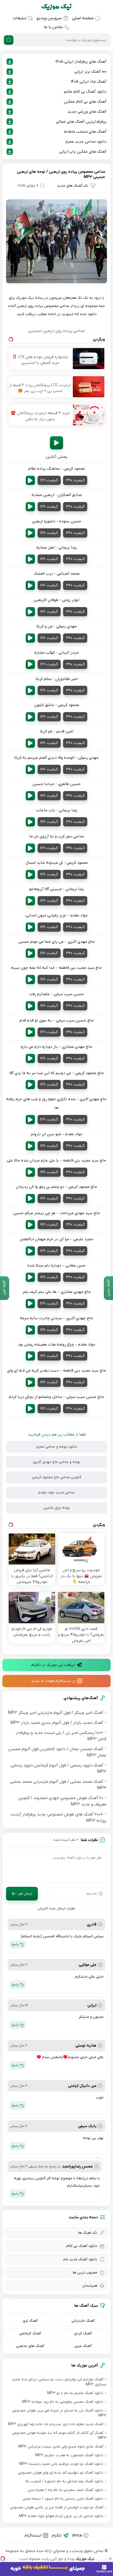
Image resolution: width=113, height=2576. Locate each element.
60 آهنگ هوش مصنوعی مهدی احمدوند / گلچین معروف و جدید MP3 (62, 1801)
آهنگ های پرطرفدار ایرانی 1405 (81, 62)
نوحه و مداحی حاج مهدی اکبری (57, 1462)
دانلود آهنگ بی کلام (82, 2246)
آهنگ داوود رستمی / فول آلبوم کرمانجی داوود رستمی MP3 (58, 1769)
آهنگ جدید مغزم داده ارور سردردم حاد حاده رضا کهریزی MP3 (56, 2424)
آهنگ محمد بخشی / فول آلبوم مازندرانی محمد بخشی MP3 (58, 1785)
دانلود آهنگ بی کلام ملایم (85, 92)
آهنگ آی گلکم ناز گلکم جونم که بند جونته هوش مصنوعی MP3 (59, 2435)
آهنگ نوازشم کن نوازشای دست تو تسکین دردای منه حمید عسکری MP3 (59, 2382)
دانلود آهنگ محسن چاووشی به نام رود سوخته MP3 (63, 2402)
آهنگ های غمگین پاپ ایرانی (83, 152)
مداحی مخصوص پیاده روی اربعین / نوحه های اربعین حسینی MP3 (61, 174)
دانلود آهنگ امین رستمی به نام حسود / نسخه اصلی (63, 2499)
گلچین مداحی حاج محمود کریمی (57, 1477)
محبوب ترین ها (85, 2273)
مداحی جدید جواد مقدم (56, 1493)
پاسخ (15, 1944)
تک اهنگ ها (88, 2233)
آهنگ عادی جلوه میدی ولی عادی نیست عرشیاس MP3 (61, 2447)
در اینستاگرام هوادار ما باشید (53, 1681)
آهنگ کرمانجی (30, 2333)
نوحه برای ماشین (57, 1508)
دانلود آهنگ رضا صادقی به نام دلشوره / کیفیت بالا (64, 2481)
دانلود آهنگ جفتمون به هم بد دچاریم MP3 (69, 2455)
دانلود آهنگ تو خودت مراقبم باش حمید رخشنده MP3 (61, 2464)
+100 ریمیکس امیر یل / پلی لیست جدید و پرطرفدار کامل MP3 (61, 1736)
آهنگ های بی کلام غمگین (85, 102)
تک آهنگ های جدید (73, 186)
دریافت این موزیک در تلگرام (53, 1665)
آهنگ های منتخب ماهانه (85, 132)
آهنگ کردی (83, 2333)
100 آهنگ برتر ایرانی (90, 72)
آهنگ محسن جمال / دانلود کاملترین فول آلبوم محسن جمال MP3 (57, 1752)
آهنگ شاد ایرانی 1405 (88, 82)
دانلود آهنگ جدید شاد (80, 2259)
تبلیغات (20, 18)
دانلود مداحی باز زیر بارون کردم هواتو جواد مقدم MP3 (61, 2516)
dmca (77, 2535)
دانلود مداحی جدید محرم (86, 142)
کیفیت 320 (75, 480)
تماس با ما (53, 27)
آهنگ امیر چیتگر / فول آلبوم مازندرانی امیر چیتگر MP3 (56, 1713)
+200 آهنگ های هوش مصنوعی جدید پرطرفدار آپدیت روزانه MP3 (58, 1818)
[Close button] (110, 2559)
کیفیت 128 (49, 480)
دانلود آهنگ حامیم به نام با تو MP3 (75, 2393)
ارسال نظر (25, 1894)
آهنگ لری (30, 2321)
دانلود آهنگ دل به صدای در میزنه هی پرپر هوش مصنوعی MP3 (59, 2413)
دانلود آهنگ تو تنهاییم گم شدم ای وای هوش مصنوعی (61, 2473)
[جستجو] (9, 40)
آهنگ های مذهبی (30, 2346)
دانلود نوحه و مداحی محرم (57, 1447)
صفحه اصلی (83, 18)
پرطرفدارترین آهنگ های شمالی (81, 122)
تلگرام (57, 2535)
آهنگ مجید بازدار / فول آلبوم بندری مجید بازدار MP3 (57, 1723)
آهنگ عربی (83, 2346)
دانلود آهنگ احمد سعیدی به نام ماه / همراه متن (65, 2490)
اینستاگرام (33, 2535)
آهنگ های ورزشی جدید (87, 112)
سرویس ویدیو (49, 18)
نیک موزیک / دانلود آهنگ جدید (56, 7)
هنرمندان (90, 2286)
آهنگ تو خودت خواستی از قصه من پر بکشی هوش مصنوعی (57, 2507)
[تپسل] (3, 2559)
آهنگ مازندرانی (83, 2321)
